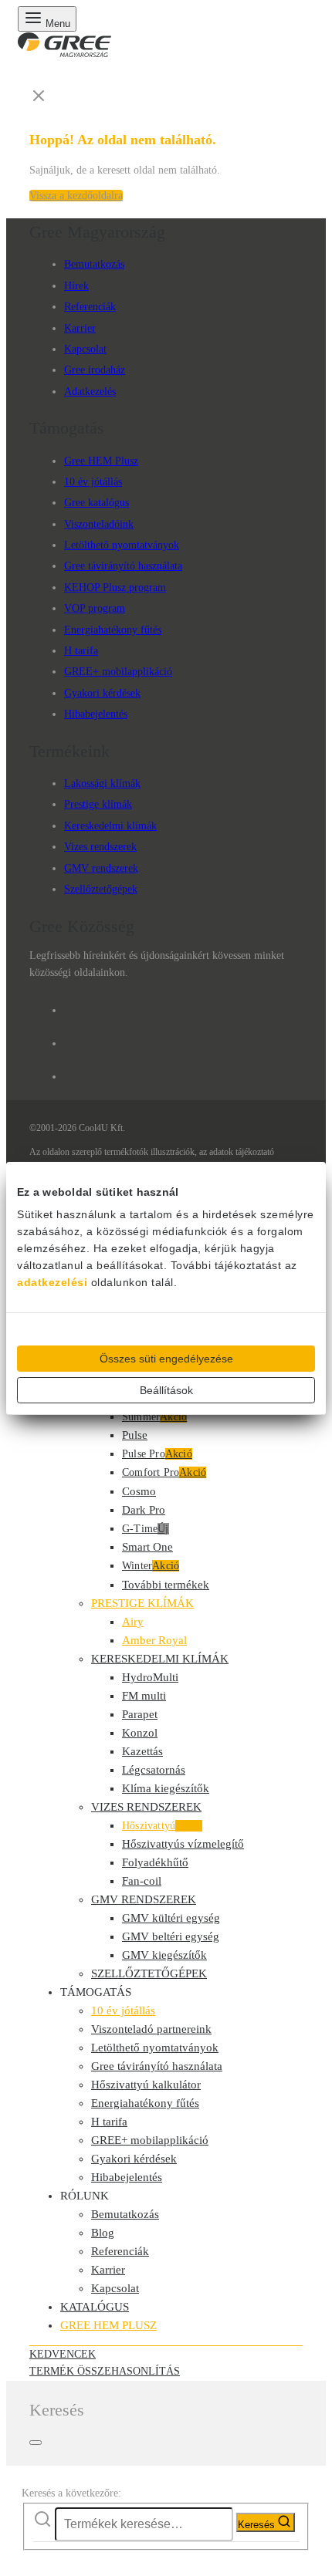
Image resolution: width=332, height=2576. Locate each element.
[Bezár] (36, 2443)
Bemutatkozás (94, 264)
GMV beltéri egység (171, 1936)
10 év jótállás (93, 482)
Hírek (76, 286)
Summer (154, 1417)
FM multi (144, 1696)
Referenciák (90, 307)
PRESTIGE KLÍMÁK (142, 1603)
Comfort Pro (164, 1472)
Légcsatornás (154, 1770)
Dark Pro (144, 1510)
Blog (103, 2233)
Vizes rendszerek (100, 847)
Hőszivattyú (162, 1826)
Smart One (147, 1547)
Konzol (140, 1733)
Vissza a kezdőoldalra (76, 196)
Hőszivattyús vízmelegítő (183, 1844)
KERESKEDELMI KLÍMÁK (160, 1659)
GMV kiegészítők (164, 1955)
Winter (151, 1566)
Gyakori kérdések (102, 693)
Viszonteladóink (99, 524)
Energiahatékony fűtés (113, 630)
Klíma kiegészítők (166, 1788)
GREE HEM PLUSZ (108, 2325)
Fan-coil (142, 1881)
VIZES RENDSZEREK (146, 1807)
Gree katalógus (97, 503)
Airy (133, 1622)
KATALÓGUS (95, 2307)
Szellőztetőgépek (101, 889)
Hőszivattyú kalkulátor (146, 2085)
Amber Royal (154, 1640)
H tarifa (81, 651)
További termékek (166, 1585)
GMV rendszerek (101, 868)
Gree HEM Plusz (101, 461)
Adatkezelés (90, 392)
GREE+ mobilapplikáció (118, 672)
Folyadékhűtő (155, 1862)
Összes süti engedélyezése (166, 1359)
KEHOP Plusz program (115, 587)
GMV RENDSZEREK (144, 1899)
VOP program (95, 608)
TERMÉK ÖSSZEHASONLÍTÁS (105, 2371)
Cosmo (139, 1491)
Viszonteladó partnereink (151, 2029)
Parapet (140, 1714)
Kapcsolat (85, 349)
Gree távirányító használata (123, 566)
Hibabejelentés (96, 714)
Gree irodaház (95, 370)
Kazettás (142, 1751)
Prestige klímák (98, 804)
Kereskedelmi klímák (110, 826)
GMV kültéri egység (171, 1918)
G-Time (146, 1529)
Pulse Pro (157, 1454)
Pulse (135, 1435)
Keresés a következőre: (71, 2493)
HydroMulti (150, 1677)
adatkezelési (52, 1282)
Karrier (80, 328)
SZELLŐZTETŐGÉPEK (149, 1973)
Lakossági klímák (102, 783)
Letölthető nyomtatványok (122, 545)
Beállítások (166, 1390)
